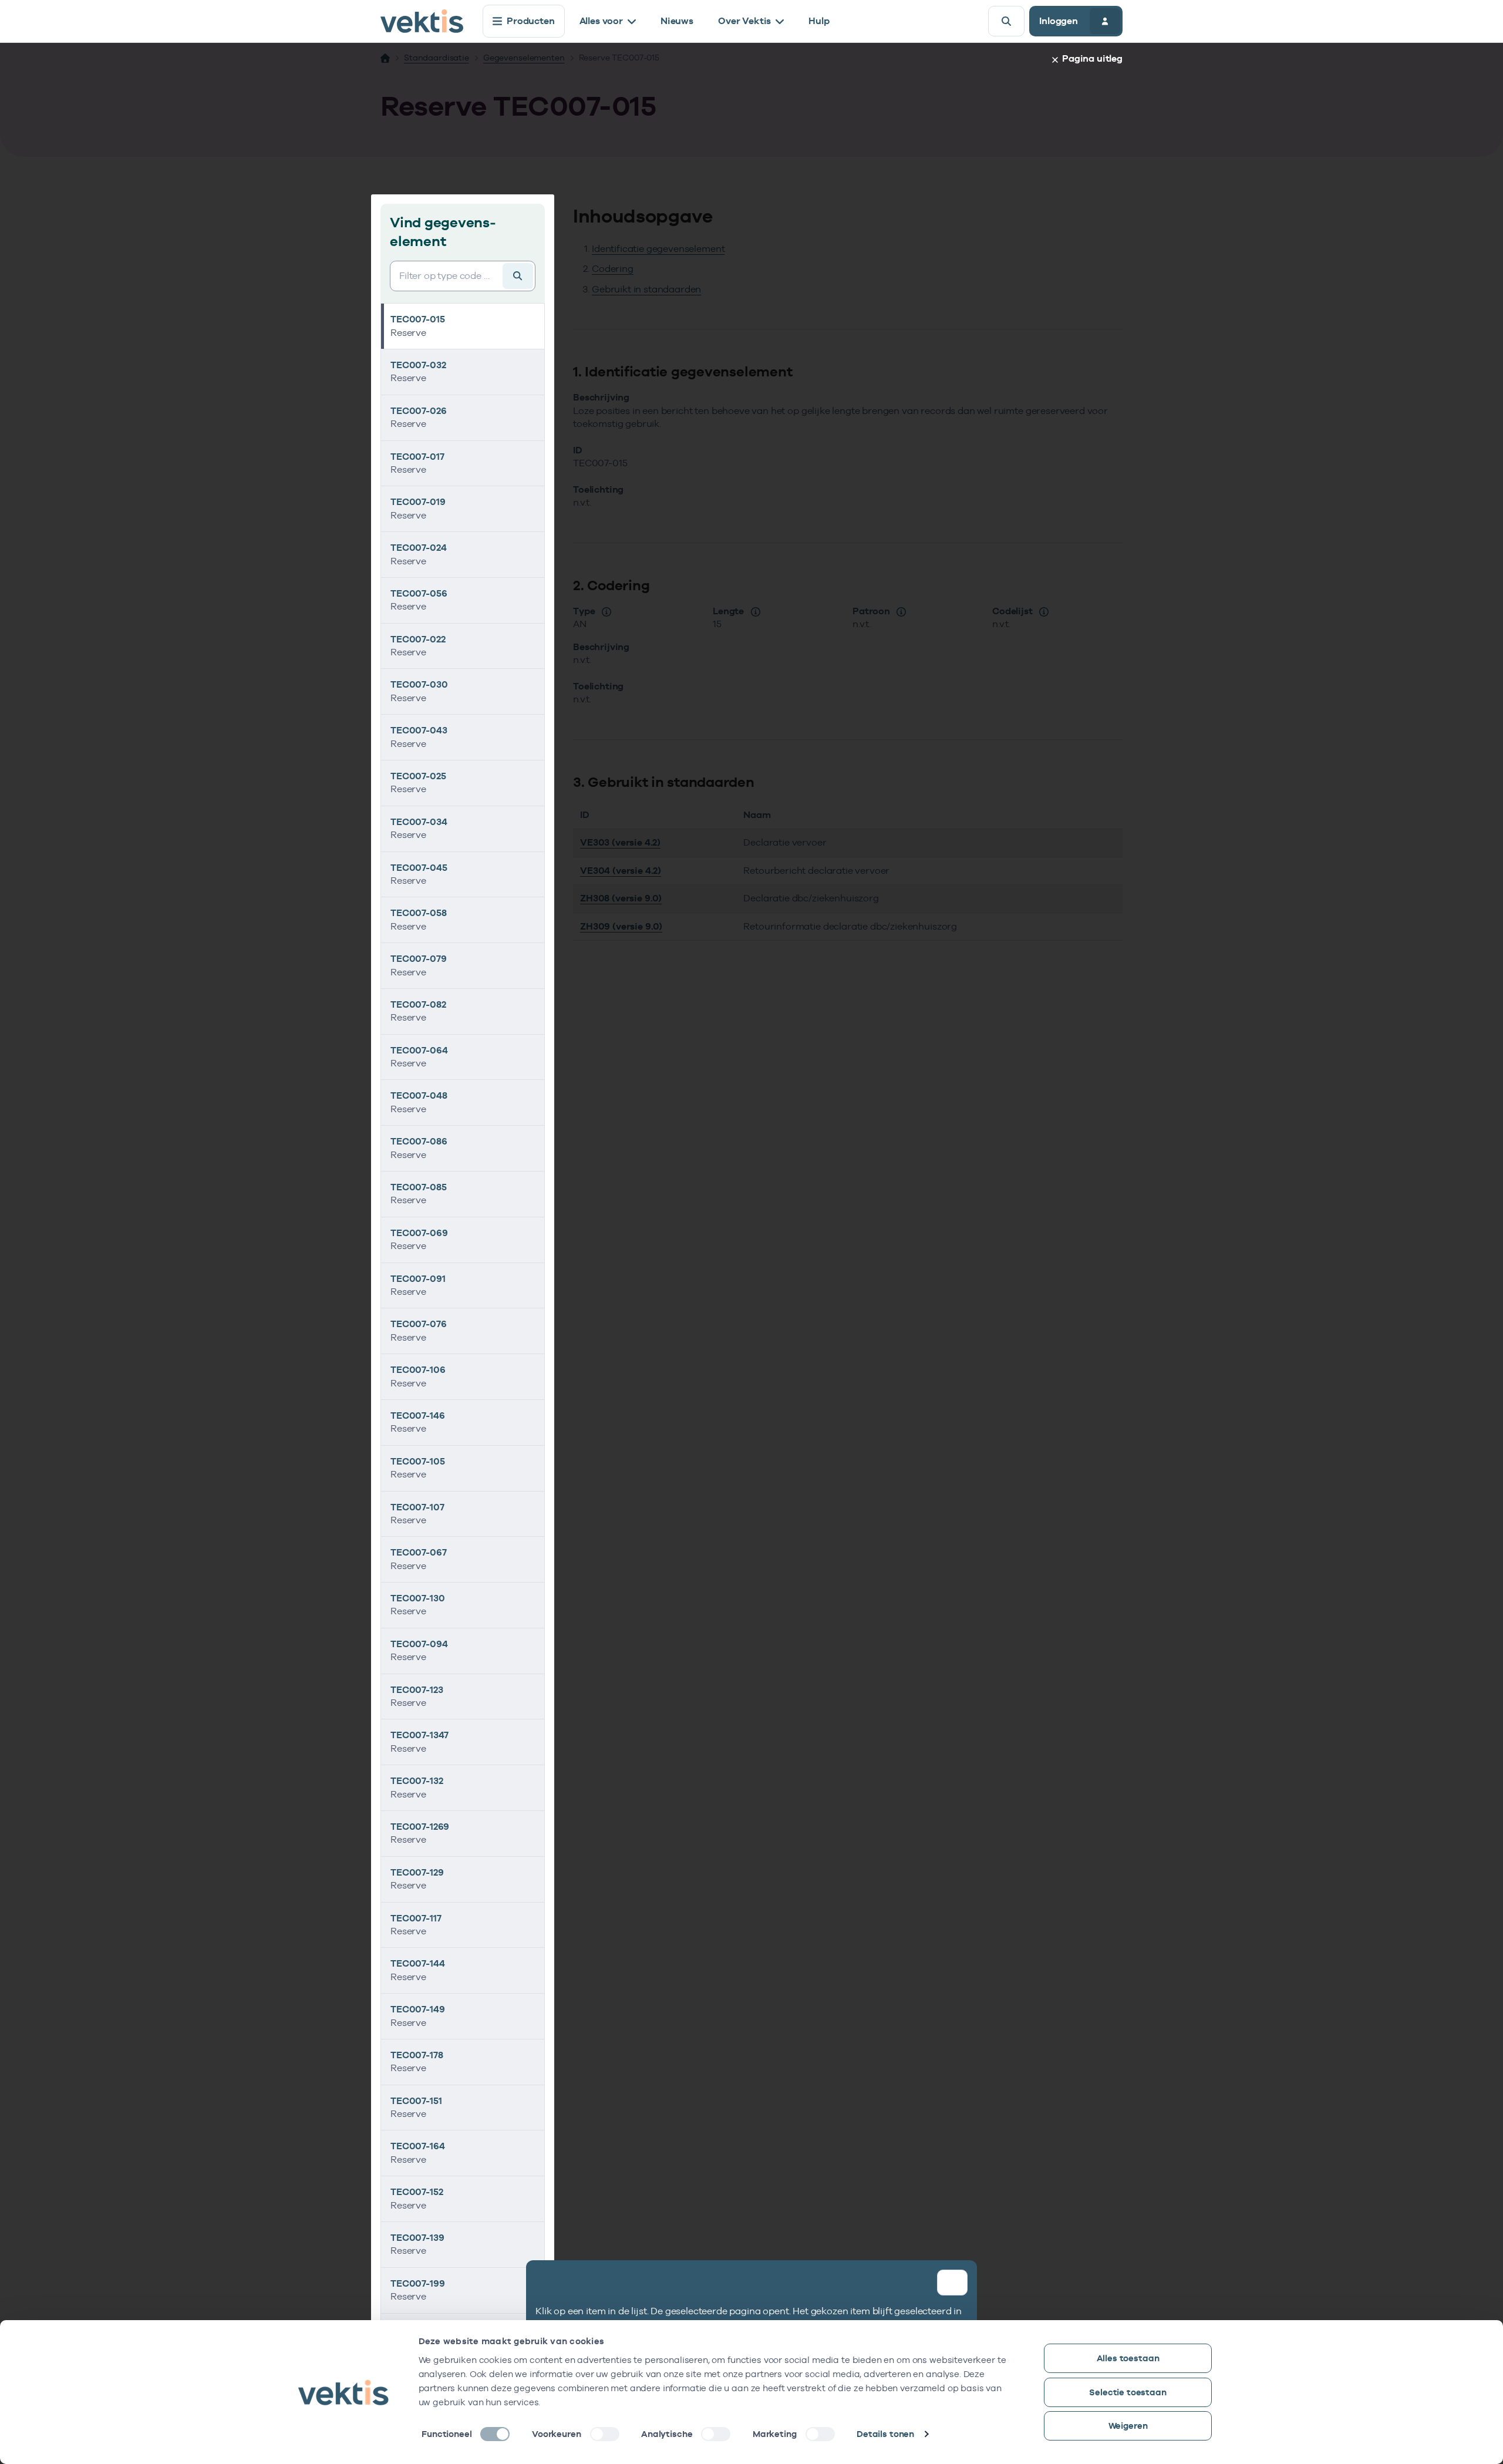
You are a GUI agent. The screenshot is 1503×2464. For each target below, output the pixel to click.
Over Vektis (744, 21)
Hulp (819, 21)
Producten (531, 21)
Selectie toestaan (1128, 2392)
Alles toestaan (1128, 2358)
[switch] (605, 2434)
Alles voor (601, 21)
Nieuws (677, 21)
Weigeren (1128, 2426)
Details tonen (885, 2434)
